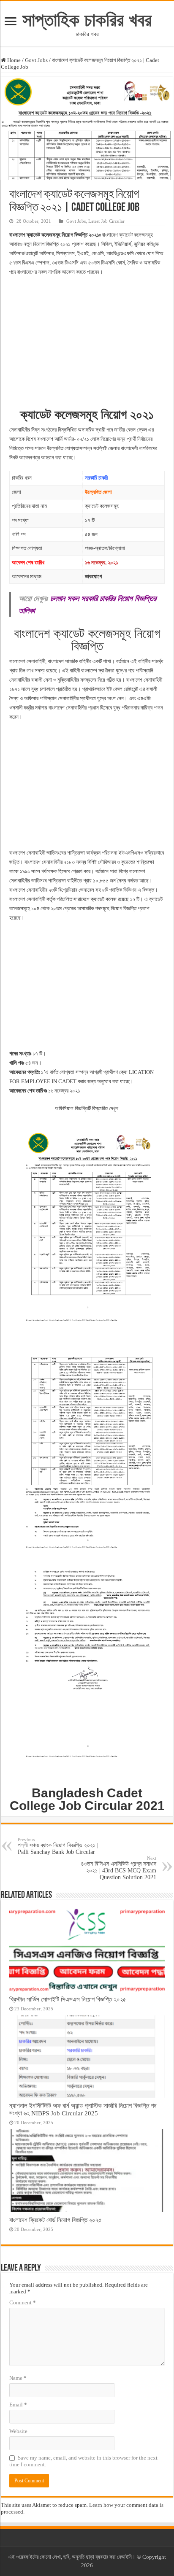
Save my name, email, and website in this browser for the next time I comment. (83, 2461)
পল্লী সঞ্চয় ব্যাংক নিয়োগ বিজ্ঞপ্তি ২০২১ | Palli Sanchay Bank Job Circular (58, 1846)
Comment (23, 2302)
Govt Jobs (36, 60)
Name (18, 2378)
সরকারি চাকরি (96, 478)
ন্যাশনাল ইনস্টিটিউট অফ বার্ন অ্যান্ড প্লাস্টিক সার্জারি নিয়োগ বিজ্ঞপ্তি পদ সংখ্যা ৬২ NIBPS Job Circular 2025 (83, 2109)
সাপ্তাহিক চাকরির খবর (87, 20)
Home (13, 60)
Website (18, 2431)
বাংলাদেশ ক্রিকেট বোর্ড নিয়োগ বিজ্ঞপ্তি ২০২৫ (56, 2220)
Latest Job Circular (106, 221)
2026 (87, 2565)
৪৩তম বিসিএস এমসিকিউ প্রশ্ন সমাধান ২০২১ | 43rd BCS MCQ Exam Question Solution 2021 (119, 1868)
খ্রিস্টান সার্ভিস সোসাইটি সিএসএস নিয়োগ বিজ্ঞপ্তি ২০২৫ (68, 1999)
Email (18, 2405)
